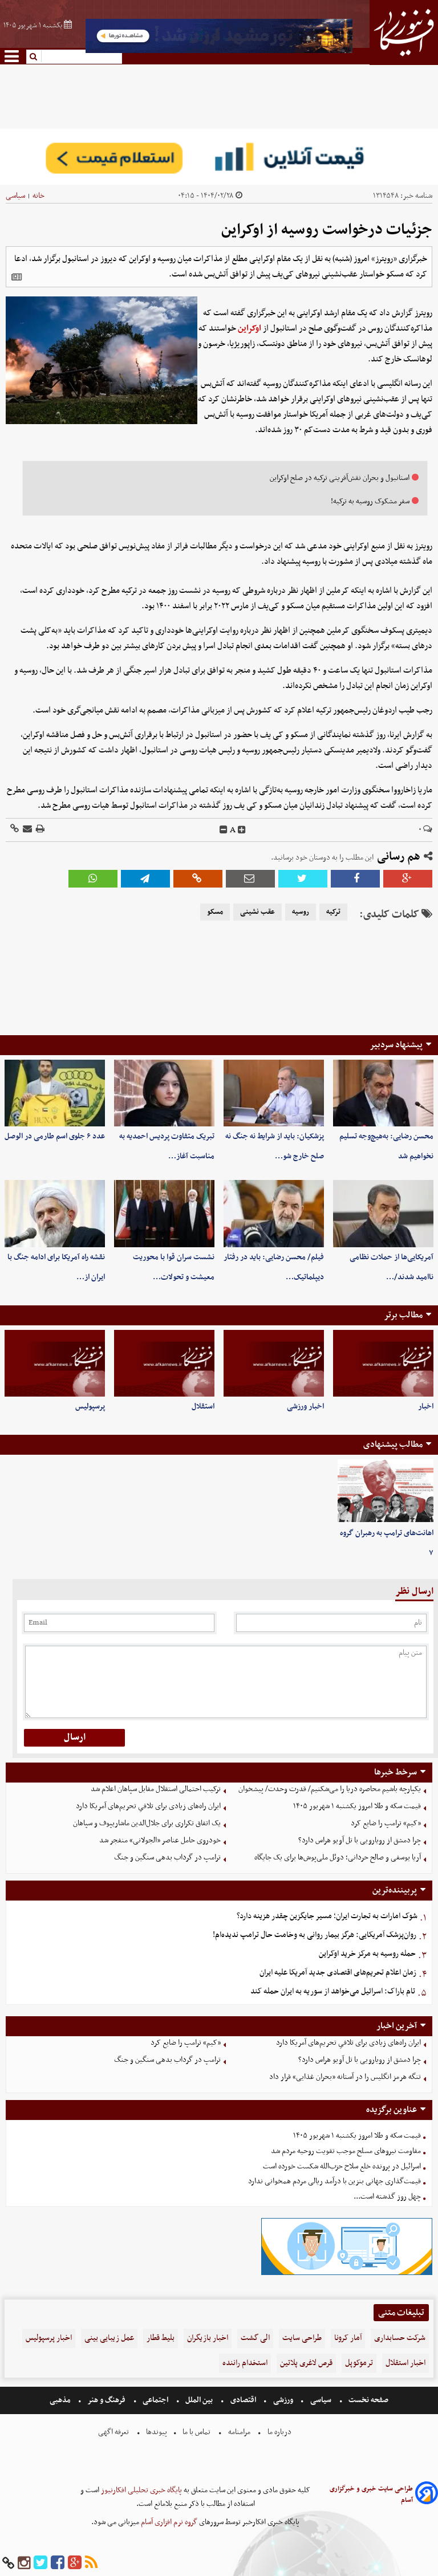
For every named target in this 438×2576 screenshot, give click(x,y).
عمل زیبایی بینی (109, 2338)
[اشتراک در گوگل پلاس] (408, 879)
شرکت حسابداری (400, 2338)
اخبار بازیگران (208, 2338)
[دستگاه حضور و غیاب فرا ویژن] (347, 2274)
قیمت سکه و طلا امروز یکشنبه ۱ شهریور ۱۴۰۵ (357, 1806)
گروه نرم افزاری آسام (168, 2522)
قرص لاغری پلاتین (306, 2363)
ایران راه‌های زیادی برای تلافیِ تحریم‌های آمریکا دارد (148, 1806)
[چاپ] (39, 830)
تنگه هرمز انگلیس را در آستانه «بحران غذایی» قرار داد (345, 2077)
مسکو (215, 912)
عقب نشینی (257, 912)
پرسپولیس (90, 1407)
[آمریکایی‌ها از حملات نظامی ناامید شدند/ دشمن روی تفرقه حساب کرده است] (383, 1213)
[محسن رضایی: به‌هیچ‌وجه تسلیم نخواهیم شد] (383, 1093)
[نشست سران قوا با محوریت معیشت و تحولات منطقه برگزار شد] (164, 1213)
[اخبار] (383, 1363)
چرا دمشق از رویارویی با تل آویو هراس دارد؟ (360, 1840)
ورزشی (283, 2400)
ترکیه (333, 912)
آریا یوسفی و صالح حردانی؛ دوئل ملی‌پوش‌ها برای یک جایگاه (338, 1857)
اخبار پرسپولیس (49, 2338)
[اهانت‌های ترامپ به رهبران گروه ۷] (386, 1491)
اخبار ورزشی (305, 1407)
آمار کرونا (348, 2338)
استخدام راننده (245, 2363)
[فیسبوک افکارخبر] (58, 2563)
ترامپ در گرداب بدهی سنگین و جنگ (167, 1857)
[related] (17, 277)
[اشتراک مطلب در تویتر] (303, 879)
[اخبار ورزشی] (274, 1363)
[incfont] (242, 830)
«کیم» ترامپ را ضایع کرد (386, 1823)
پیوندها (156, 2432)
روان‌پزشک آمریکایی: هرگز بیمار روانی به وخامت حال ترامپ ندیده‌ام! (315, 1935)
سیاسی (15, 196)
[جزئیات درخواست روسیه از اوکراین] (145, 879)
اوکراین (250, 328)
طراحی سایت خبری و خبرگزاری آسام (371, 2494)
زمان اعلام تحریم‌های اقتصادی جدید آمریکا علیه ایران (338, 1973)
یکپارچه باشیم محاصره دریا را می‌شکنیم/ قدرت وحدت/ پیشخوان (330, 1789)
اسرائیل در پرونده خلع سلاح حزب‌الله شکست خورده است (342, 2166)
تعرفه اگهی (114, 2432)
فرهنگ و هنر (107, 2400)
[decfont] (224, 830)
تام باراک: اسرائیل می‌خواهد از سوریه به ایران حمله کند (333, 1991)
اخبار (426, 1407)
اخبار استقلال (405, 2363)
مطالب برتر (403, 1315)
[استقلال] (164, 1363)
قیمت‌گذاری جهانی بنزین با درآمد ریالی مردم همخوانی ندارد (334, 2181)
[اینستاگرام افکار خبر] (24, 2563)
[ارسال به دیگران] (27, 830)
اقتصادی (243, 2400)
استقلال (203, 1407)
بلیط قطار (161, 2338)
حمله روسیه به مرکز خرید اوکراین (367, 1954)
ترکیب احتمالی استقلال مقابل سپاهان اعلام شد (156, 1789)
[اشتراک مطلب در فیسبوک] (355, 879)
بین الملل (199, 2400)
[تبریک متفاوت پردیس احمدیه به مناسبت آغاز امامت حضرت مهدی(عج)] (164, 1093)
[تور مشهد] (219, 52)
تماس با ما (196, 2432)
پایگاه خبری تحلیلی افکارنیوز (141, 2490)
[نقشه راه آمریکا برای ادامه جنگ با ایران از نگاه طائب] (55, 1213)
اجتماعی (155, 2400)
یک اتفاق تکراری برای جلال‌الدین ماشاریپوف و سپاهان (147, 1823)
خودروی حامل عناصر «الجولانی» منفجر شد (160, 1840)
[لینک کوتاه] (15, 830)
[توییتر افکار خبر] (40, 2563)
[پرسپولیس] (55, 1363)
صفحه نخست (368, 2400)
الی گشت (255, 2338)
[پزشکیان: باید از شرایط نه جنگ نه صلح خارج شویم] (274, 1093)
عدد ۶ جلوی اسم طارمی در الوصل (55, 1136)
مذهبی (61, 2400)
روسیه (301, 912)
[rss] (91, 2563)
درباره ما (279, 2432)
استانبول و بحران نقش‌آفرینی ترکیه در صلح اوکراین (340, 478)
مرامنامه (239, 2432)
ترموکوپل (359, 2363)
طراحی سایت (302, 2338)
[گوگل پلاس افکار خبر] (75, 2563)
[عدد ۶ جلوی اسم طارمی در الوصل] (55, 1093)
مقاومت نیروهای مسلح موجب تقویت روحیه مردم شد (346, 2151)
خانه (38, 196)
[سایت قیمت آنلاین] (219, 157)
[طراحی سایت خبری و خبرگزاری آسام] (427, 2495)
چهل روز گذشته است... (387, 2197)
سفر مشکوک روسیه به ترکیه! (370, 501)
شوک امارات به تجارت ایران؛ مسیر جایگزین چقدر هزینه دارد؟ (327, 1916)
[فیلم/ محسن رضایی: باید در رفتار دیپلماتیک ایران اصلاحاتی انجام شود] (274, 1213)
